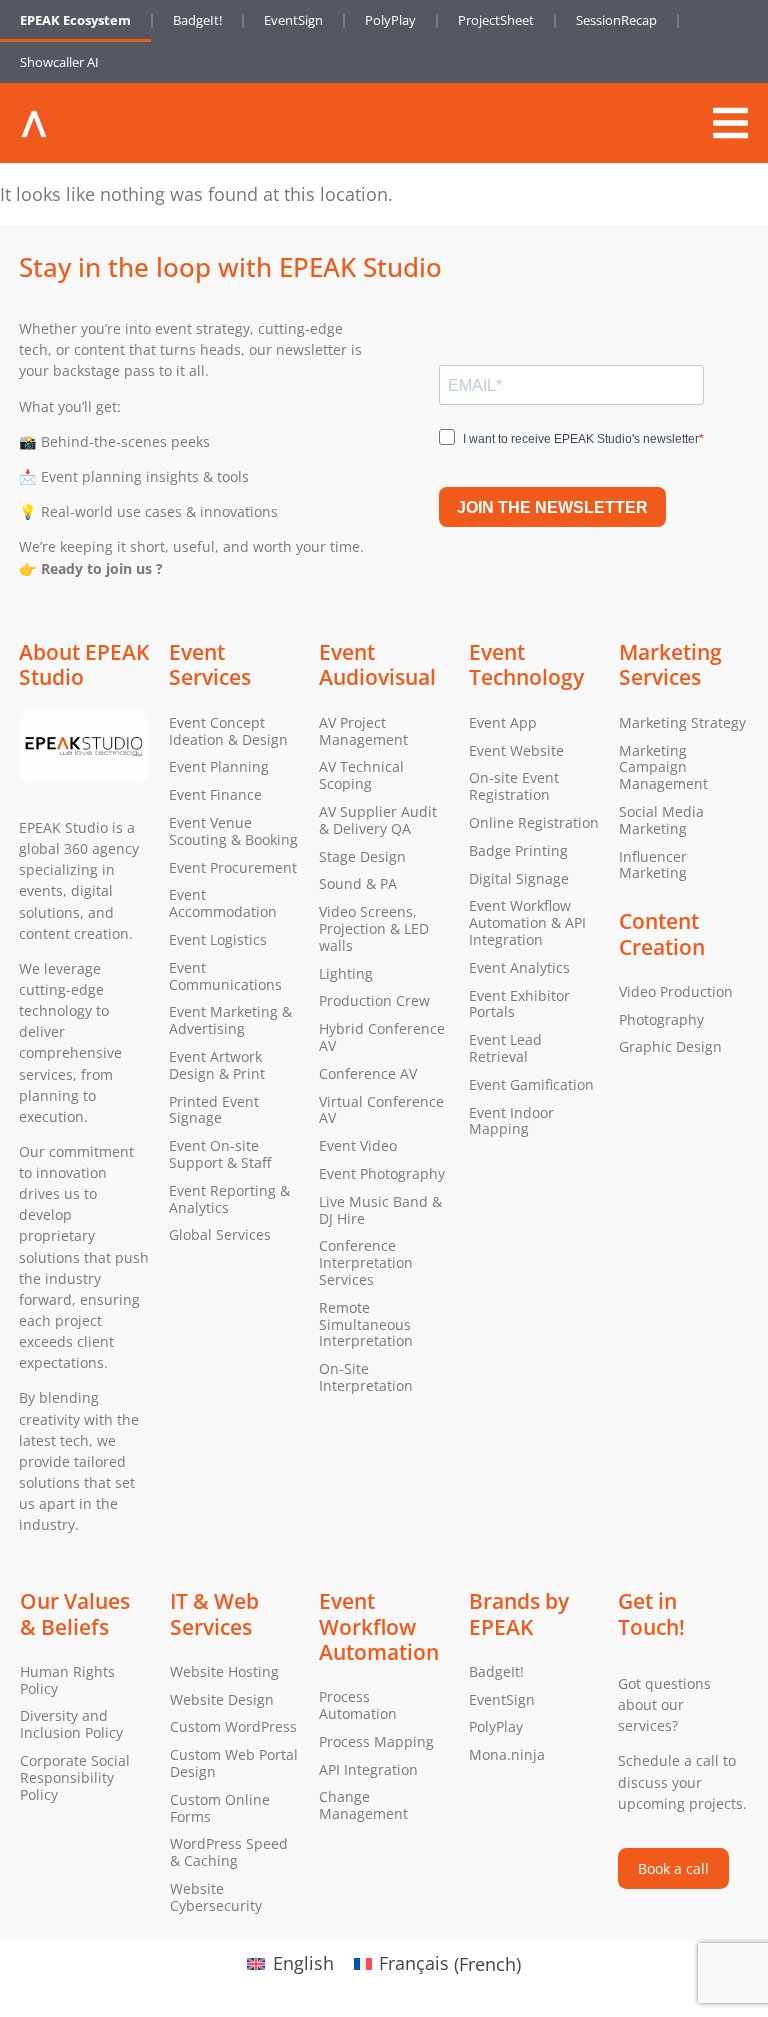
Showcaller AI (59, 62)
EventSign (293, 20)
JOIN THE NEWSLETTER (552, 507)
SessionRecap (616, 20)
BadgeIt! (197, 20)
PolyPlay (390, 20)
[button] (730, 123)
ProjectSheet (496, 20)
